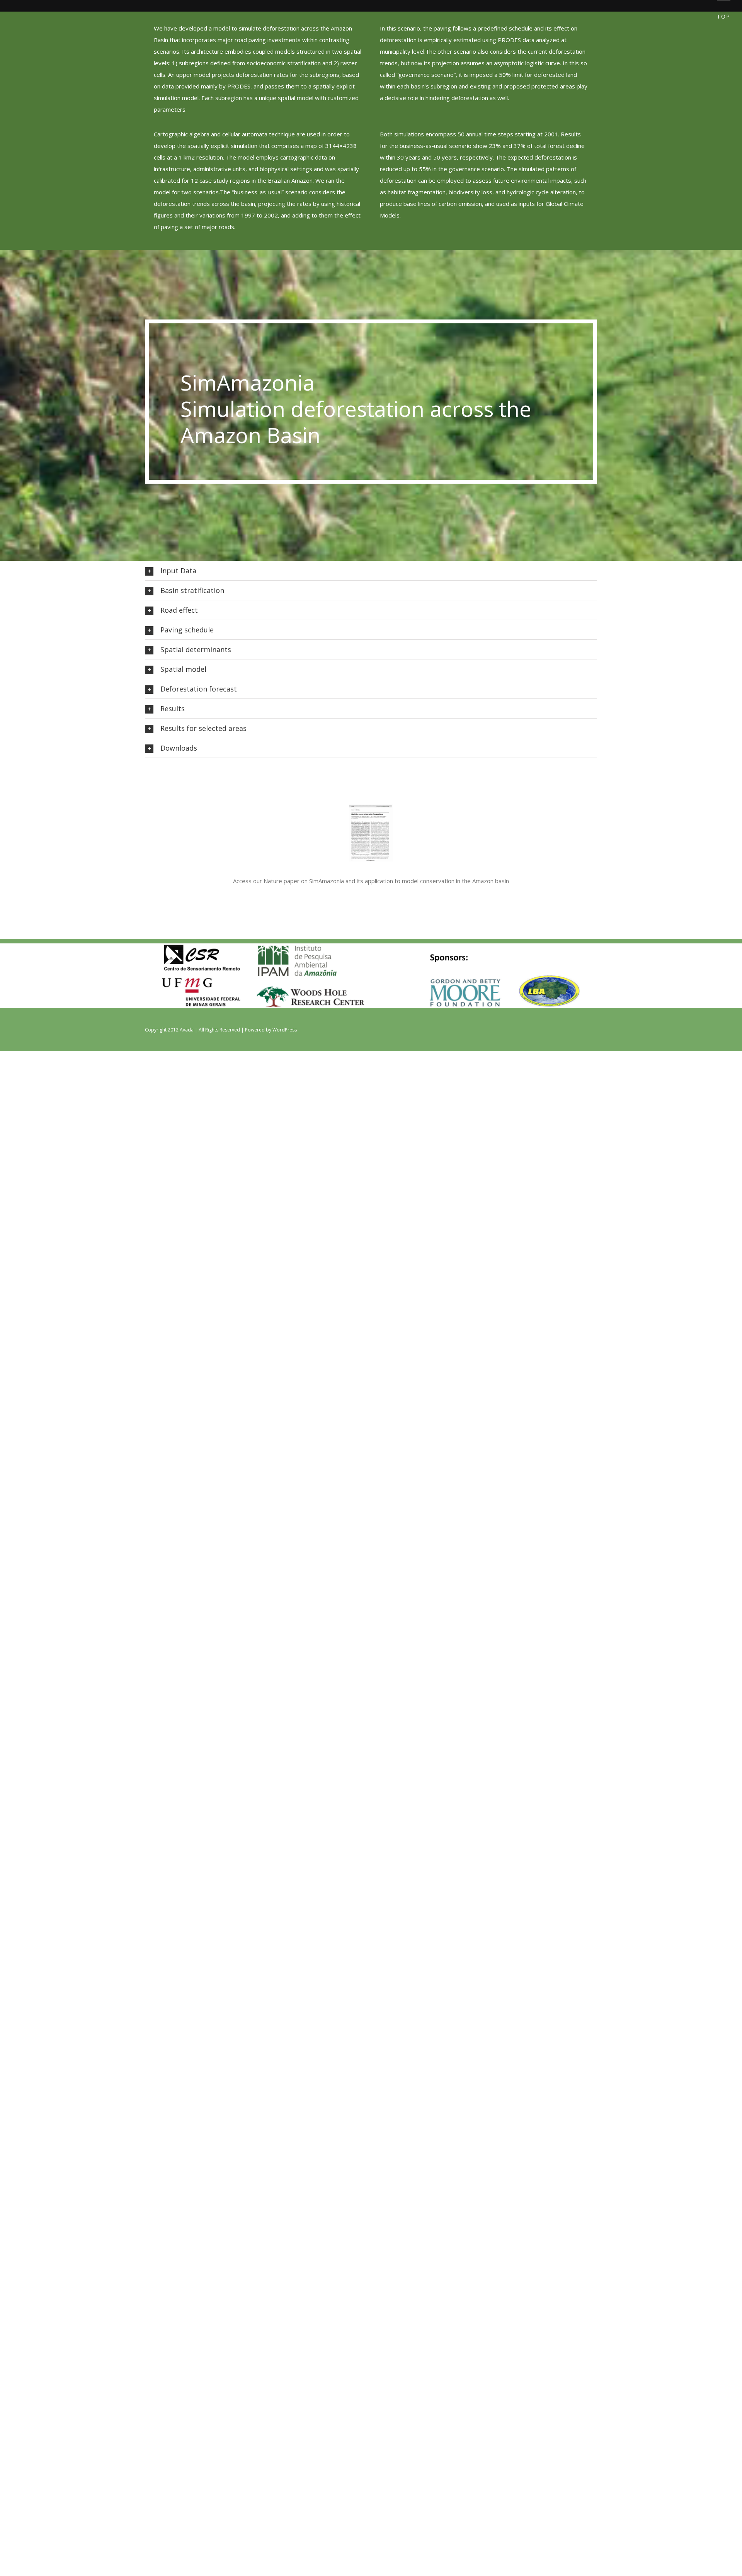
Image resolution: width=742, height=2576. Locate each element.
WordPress (285, 1030)
